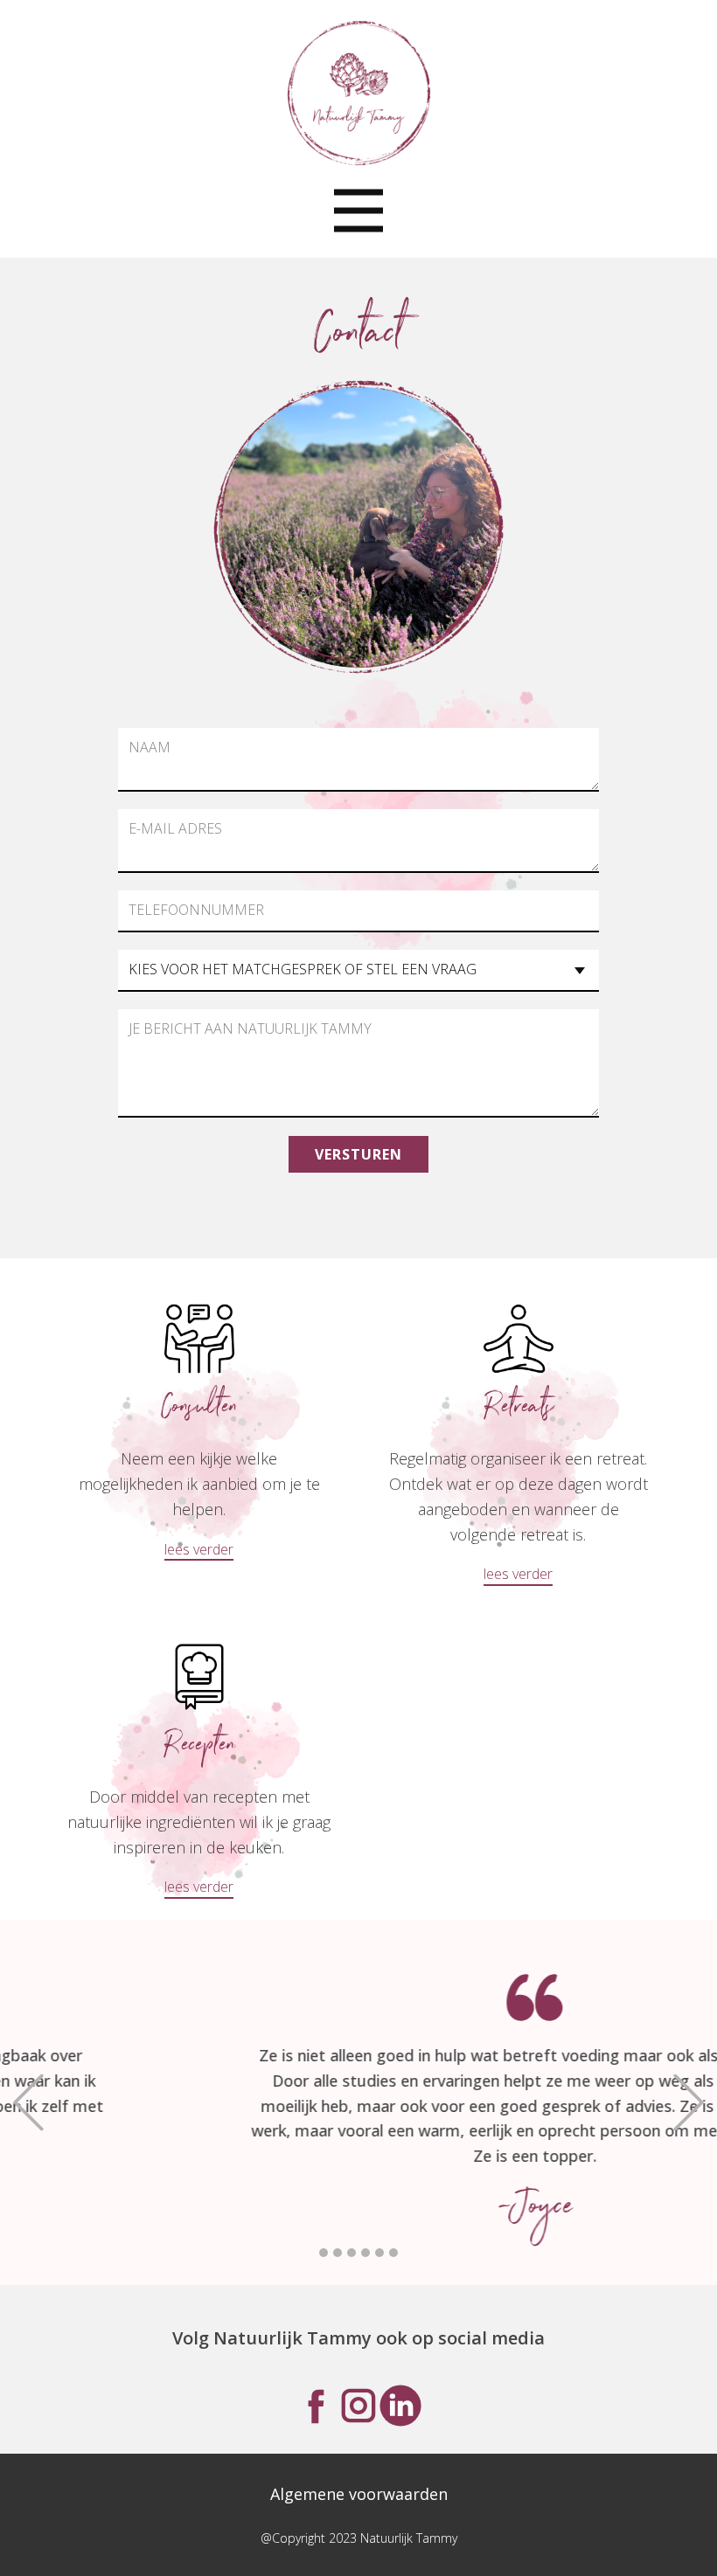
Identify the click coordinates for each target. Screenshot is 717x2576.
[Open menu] (358, 211)
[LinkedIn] (400, 2406)
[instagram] (358, 2406)
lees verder (199, 1549)
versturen (358, 1154)
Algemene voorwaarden (359, 2494)
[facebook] (317, 2406)
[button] (28, 2102)
